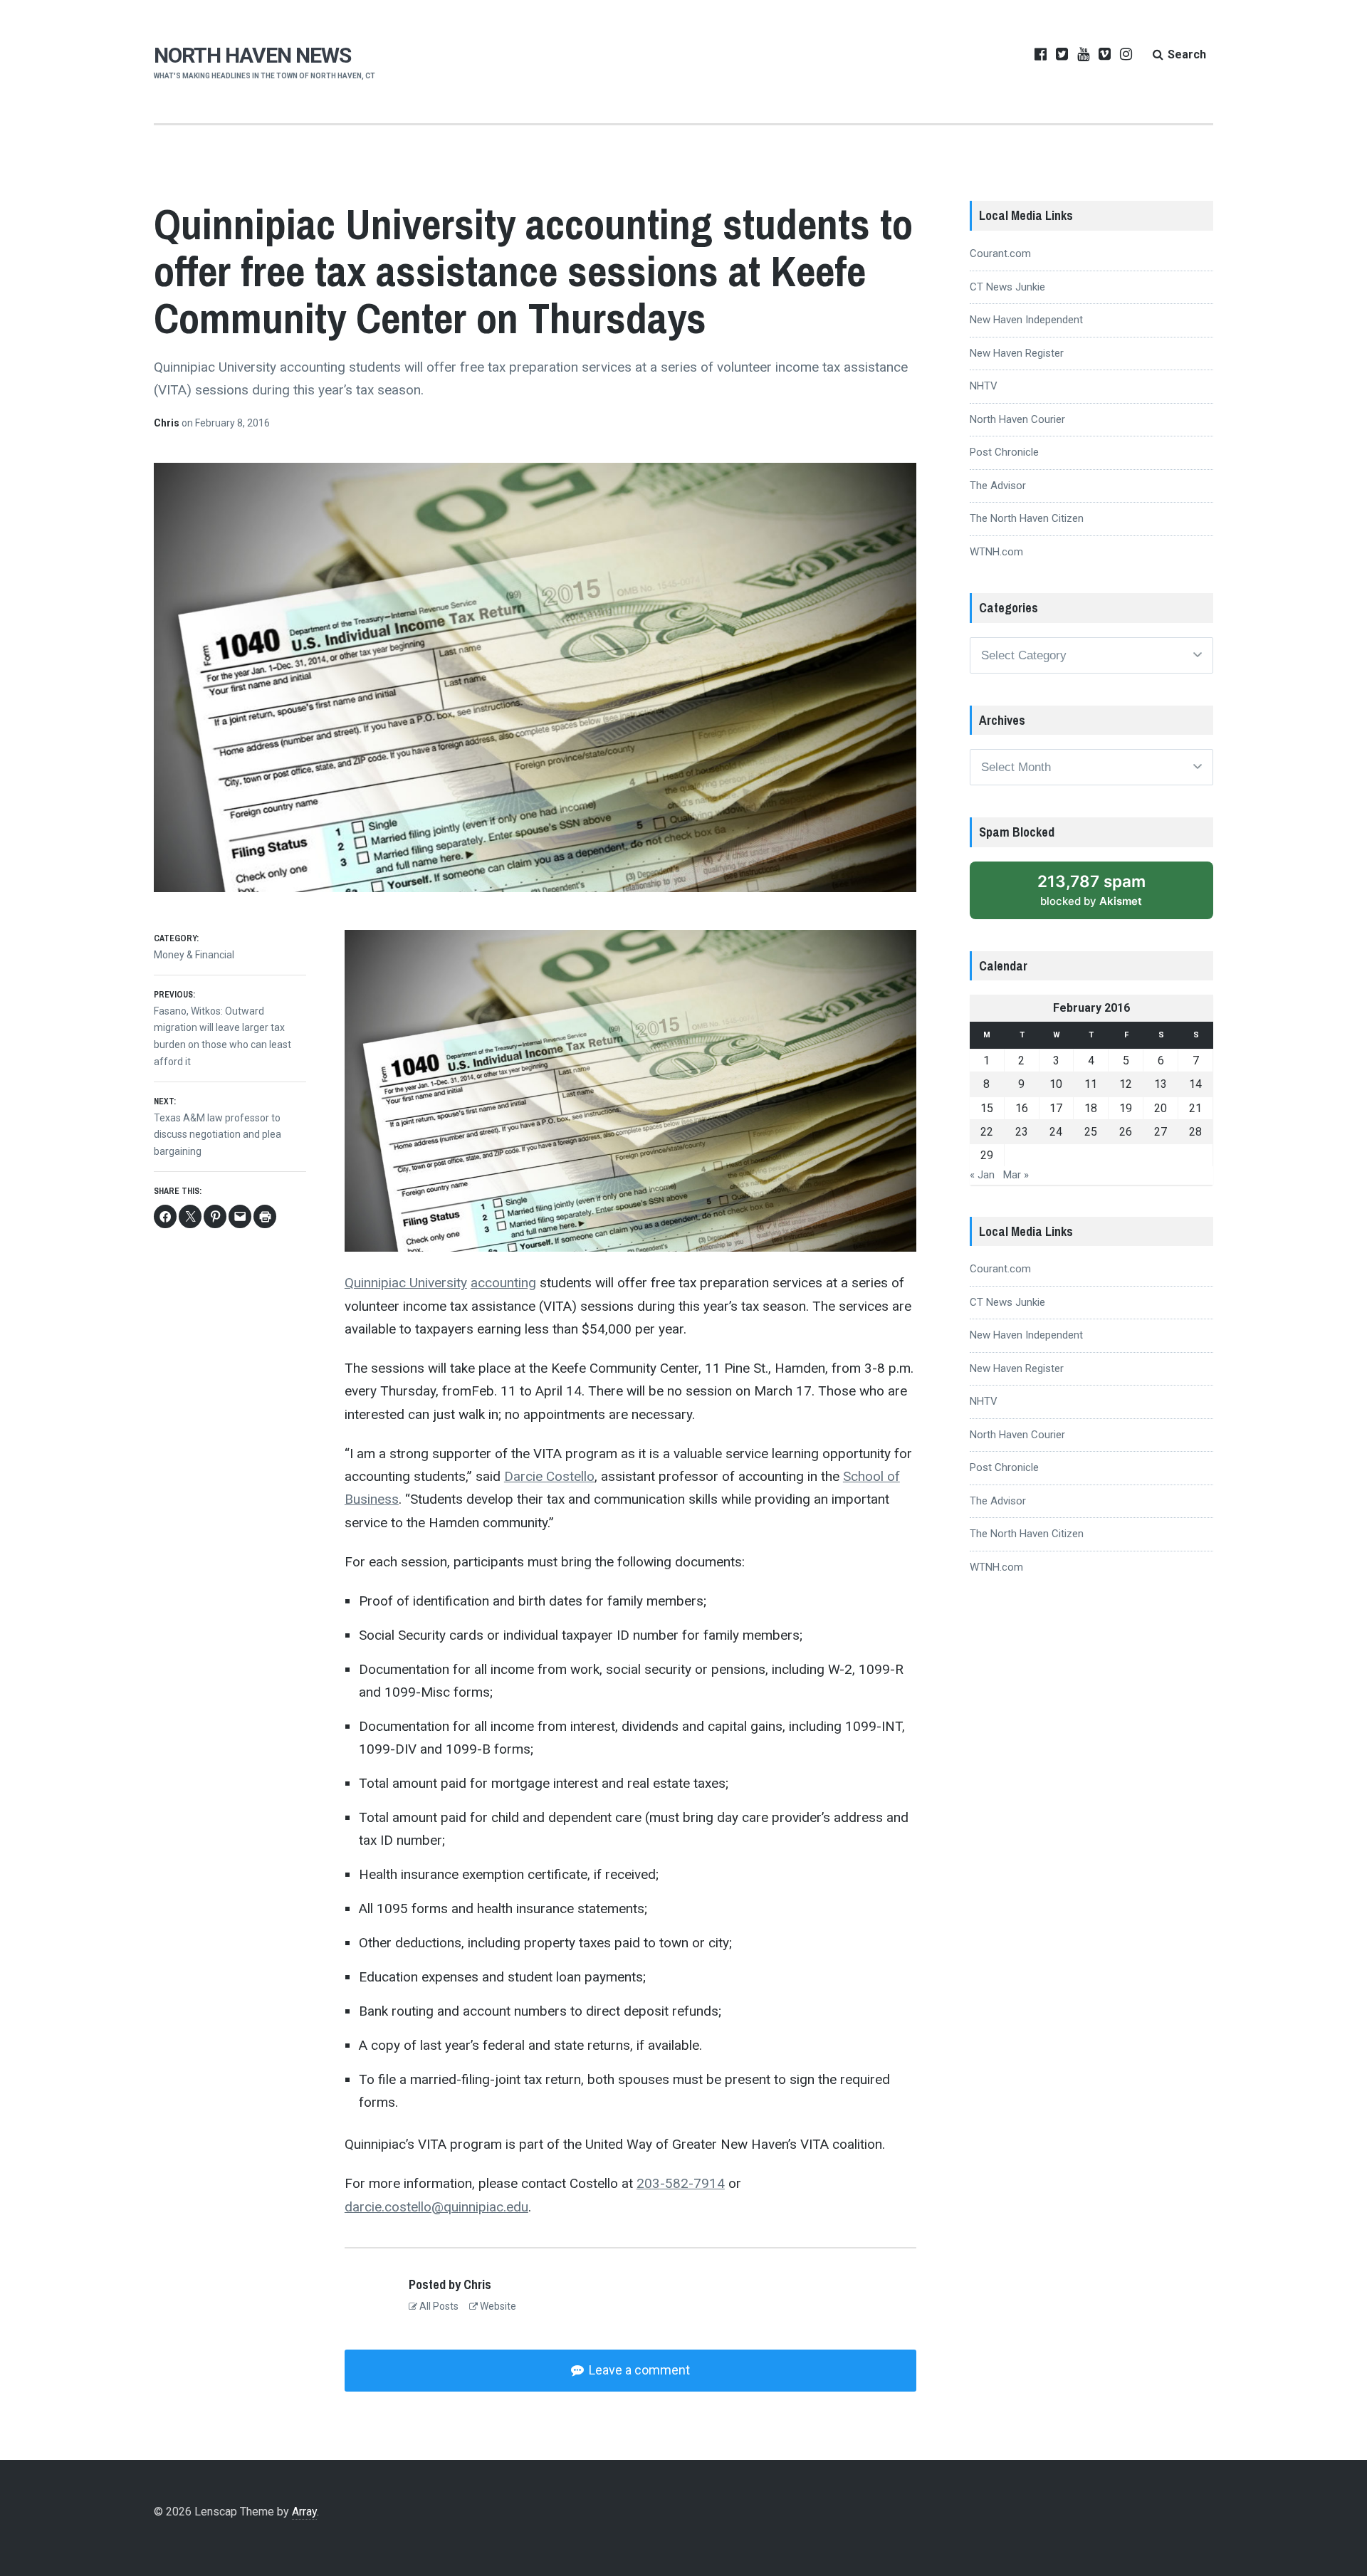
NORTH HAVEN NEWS (252, 55)
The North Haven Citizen (1027, 518)
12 (1126, 1084)
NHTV (984, 386)
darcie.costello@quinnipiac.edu (436, 2207)
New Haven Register (1017, 353)
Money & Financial (194, 955)
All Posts (438, 2306)
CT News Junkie (1007, 287)
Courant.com (1000, 253)
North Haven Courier (1017, 419)
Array (304, 2512)
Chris (168, 423)
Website (497, 2306)
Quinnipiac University (406, 1283)
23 (1022, 1132)
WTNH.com (996, 552)
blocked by (1091, 890)
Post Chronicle (1004, 452)
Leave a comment (638, 2370)
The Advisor (998, 486)
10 (1056, 1084)
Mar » (1016, 1175)
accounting (503, 1283)
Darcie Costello (549, 1476)
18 (1091, 1108)
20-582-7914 (681, 2183)
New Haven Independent (1026, 320)
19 (1126, 1108)
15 (987, 1108)
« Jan (982, 1175)
